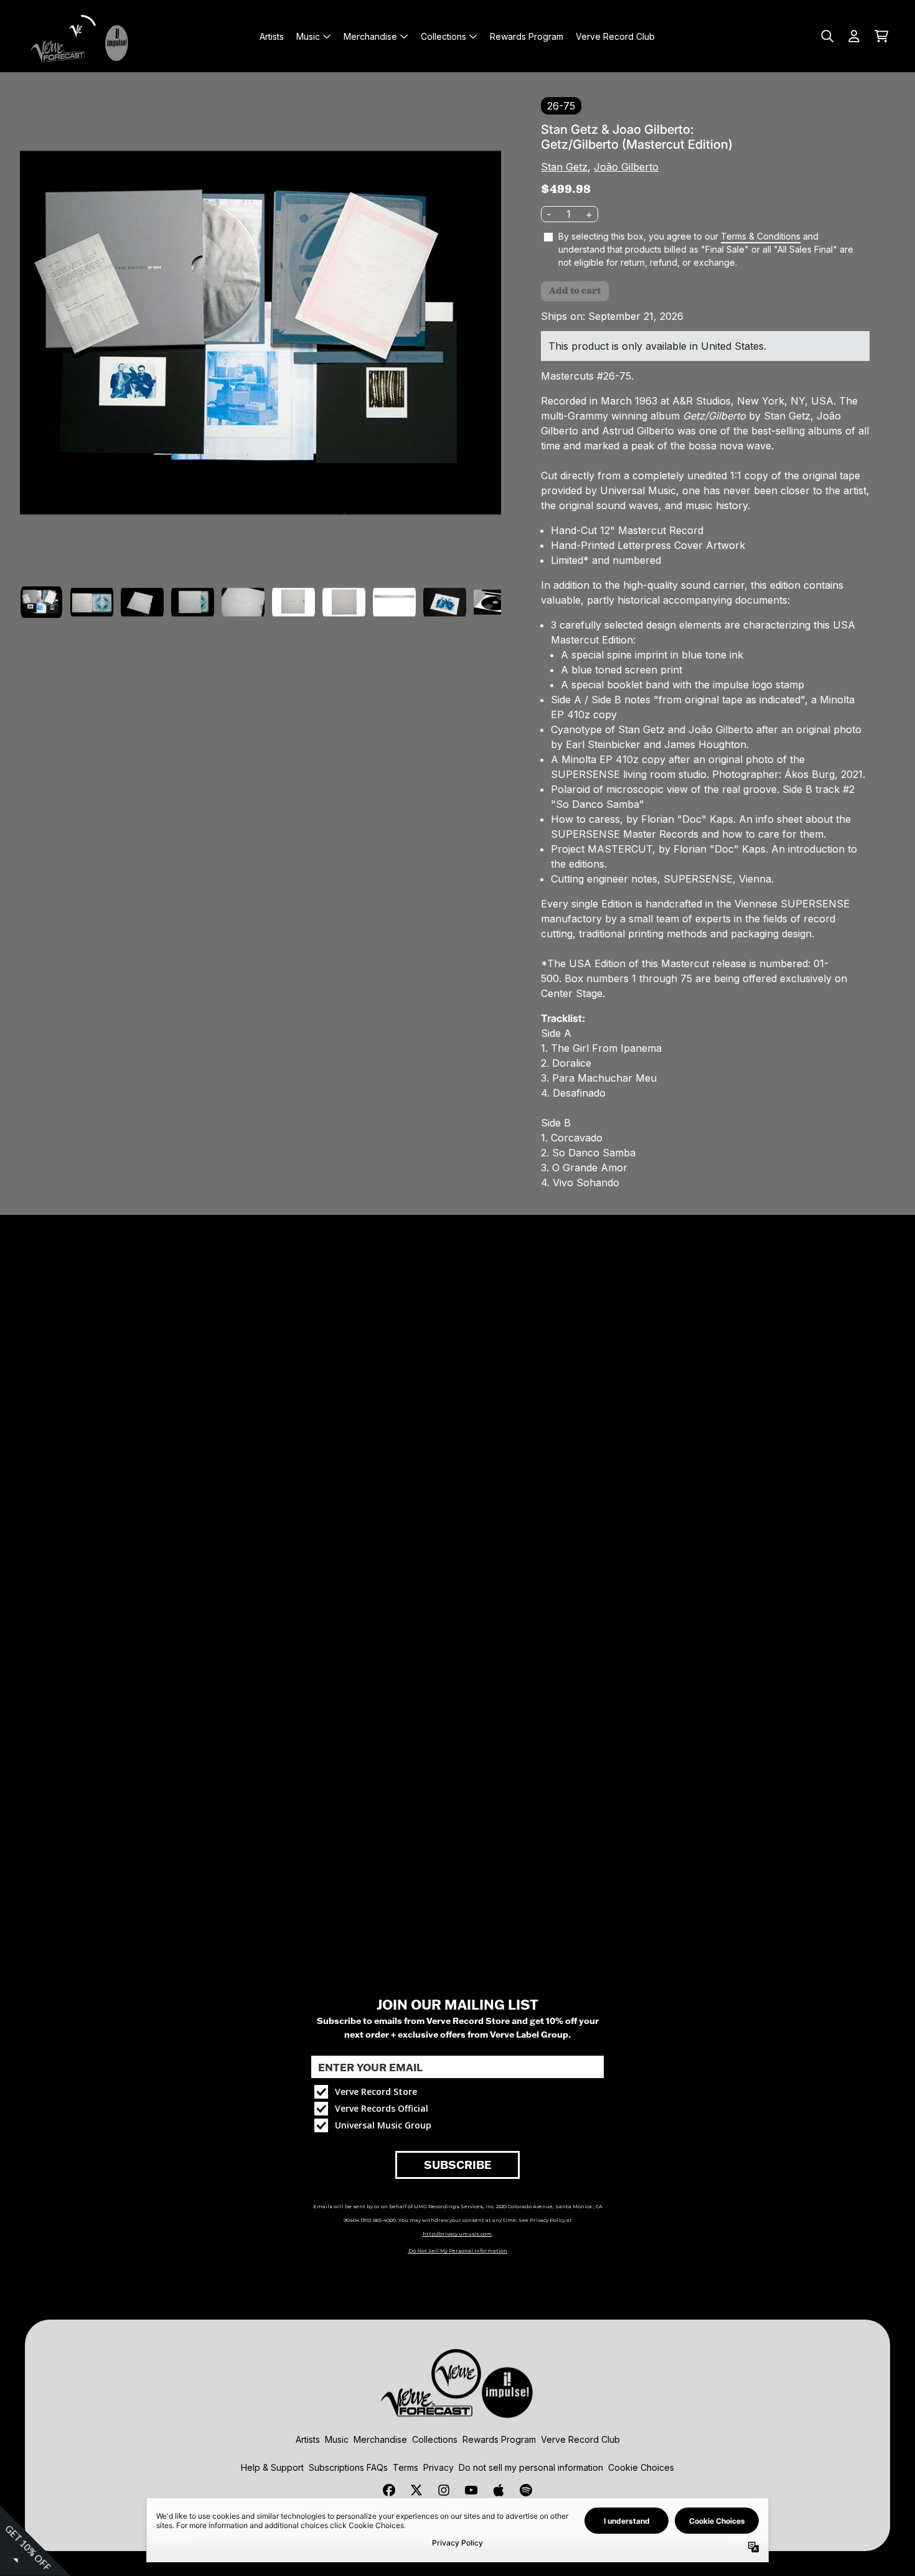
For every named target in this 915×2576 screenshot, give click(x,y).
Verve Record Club (580, 2439)
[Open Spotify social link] (526, 2490)
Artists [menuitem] (272, 36)
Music (337, 2439)
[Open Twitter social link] (416, 2490)
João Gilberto (626, 167)
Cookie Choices (641, 2467)
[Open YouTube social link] (471, 2490)
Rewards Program (499, 2439)
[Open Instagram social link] (444, 2490)
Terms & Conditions (761, 236)
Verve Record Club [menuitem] (615, 36)
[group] (41, 602)
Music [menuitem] (308, 36)
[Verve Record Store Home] (82, 36)
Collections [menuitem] (443, 36)
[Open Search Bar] (827, 36)
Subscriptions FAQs (348, 2467)
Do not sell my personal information (531, 2467)
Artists (308, 2439)
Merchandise (380, 2439)
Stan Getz (564, 167)
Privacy (439, 2467)
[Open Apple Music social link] (499, 2490)
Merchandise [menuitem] (370, 36)
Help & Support (272, 2467)
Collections (435, 2439)
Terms (406, 2467)
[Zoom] (260, 333)
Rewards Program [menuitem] (527, 36)
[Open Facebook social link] (389, 2490)
